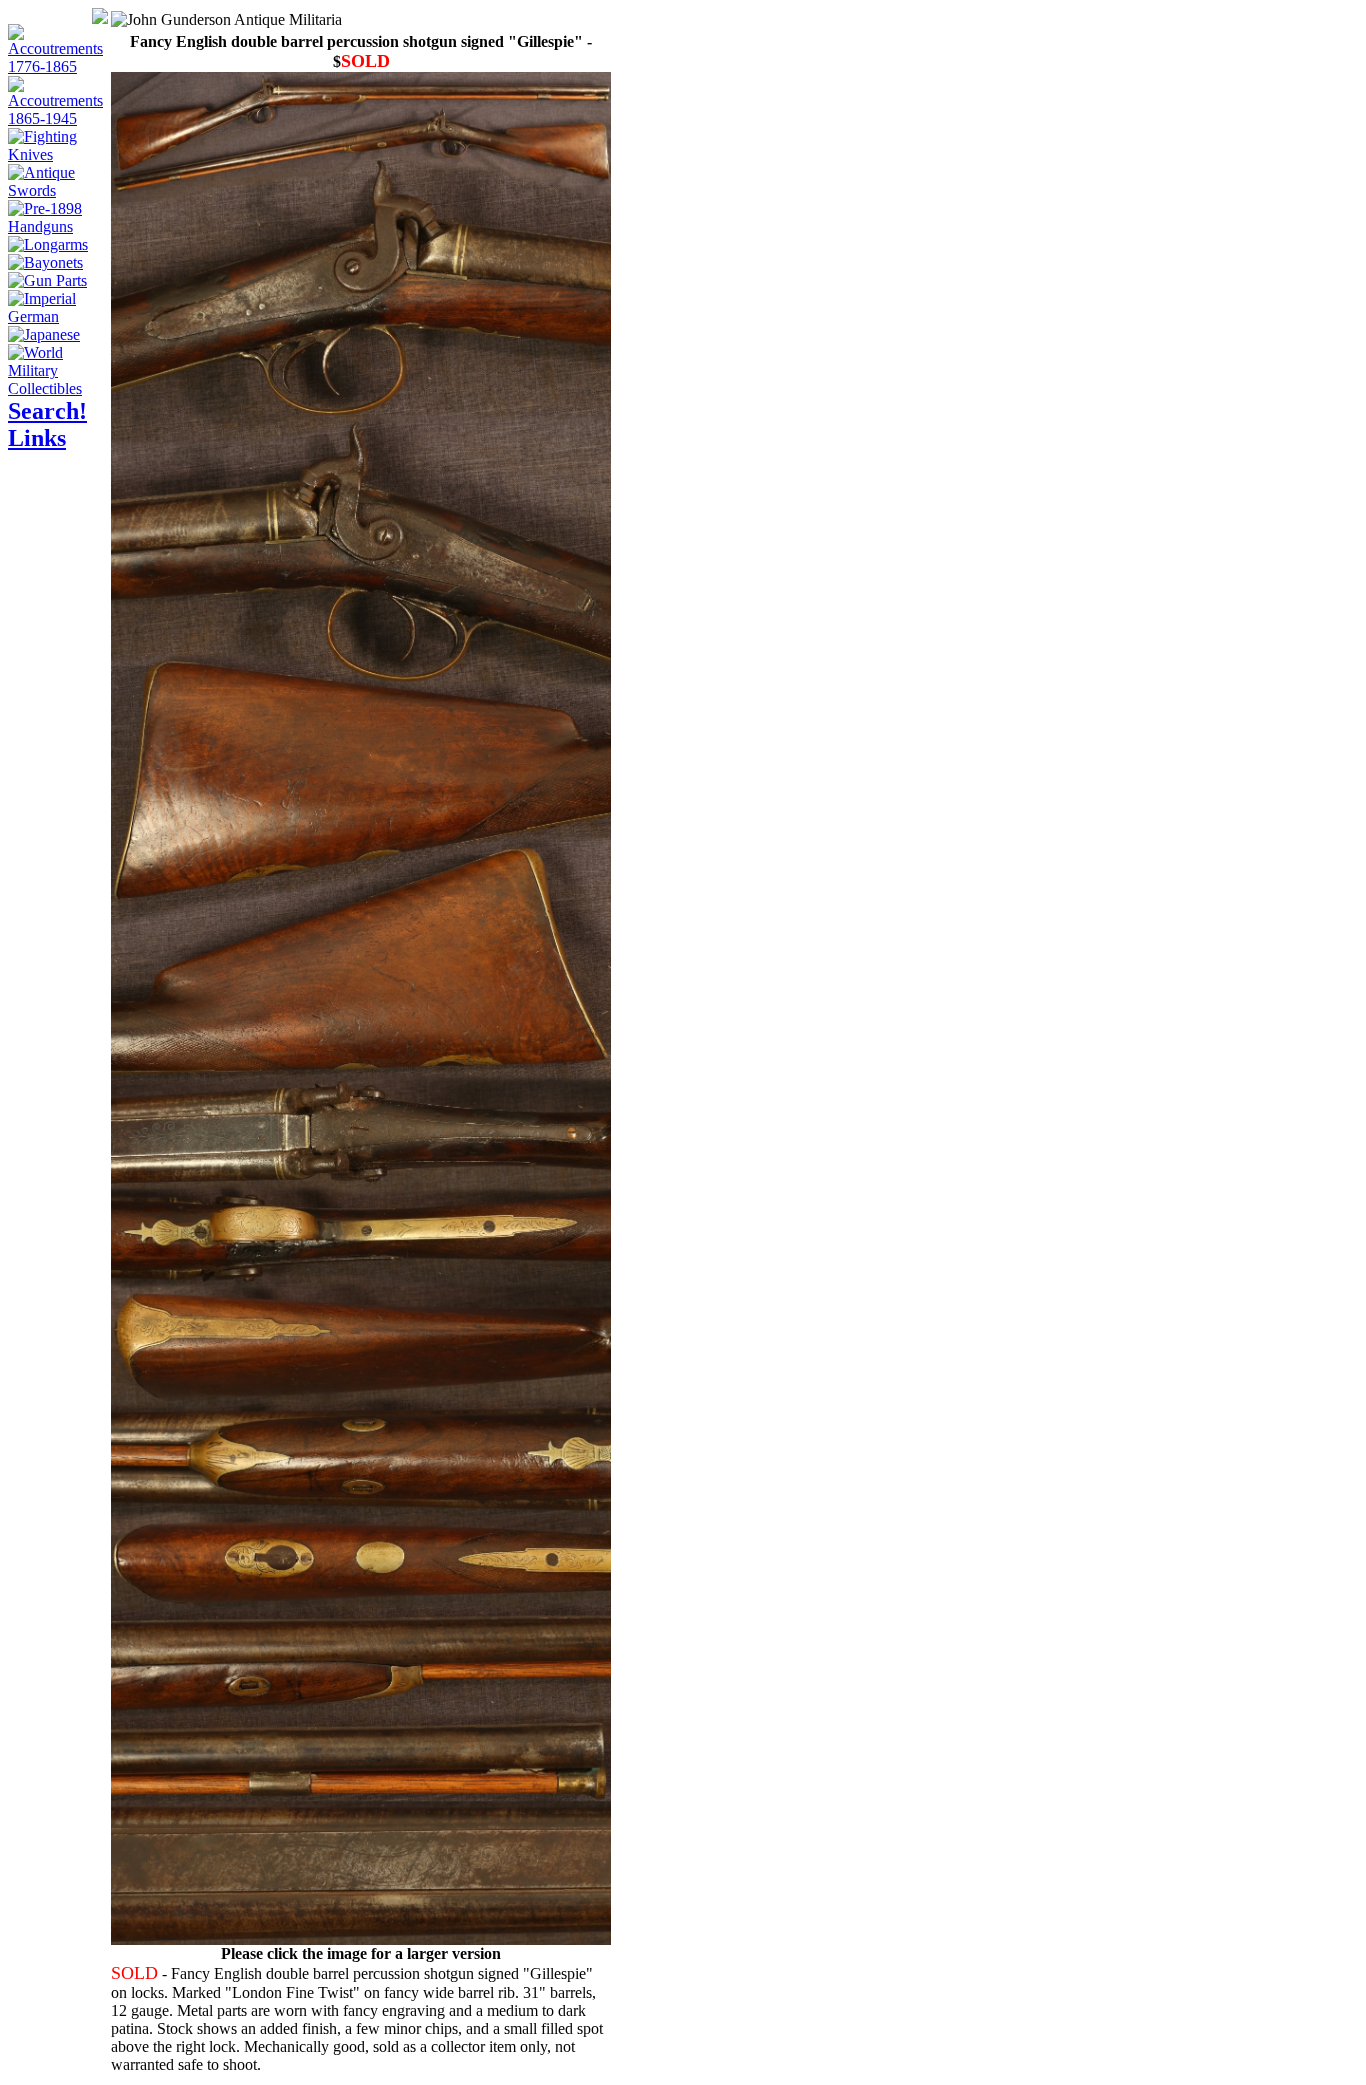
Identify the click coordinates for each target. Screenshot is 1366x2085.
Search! (47, 411)
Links (37, 438)
